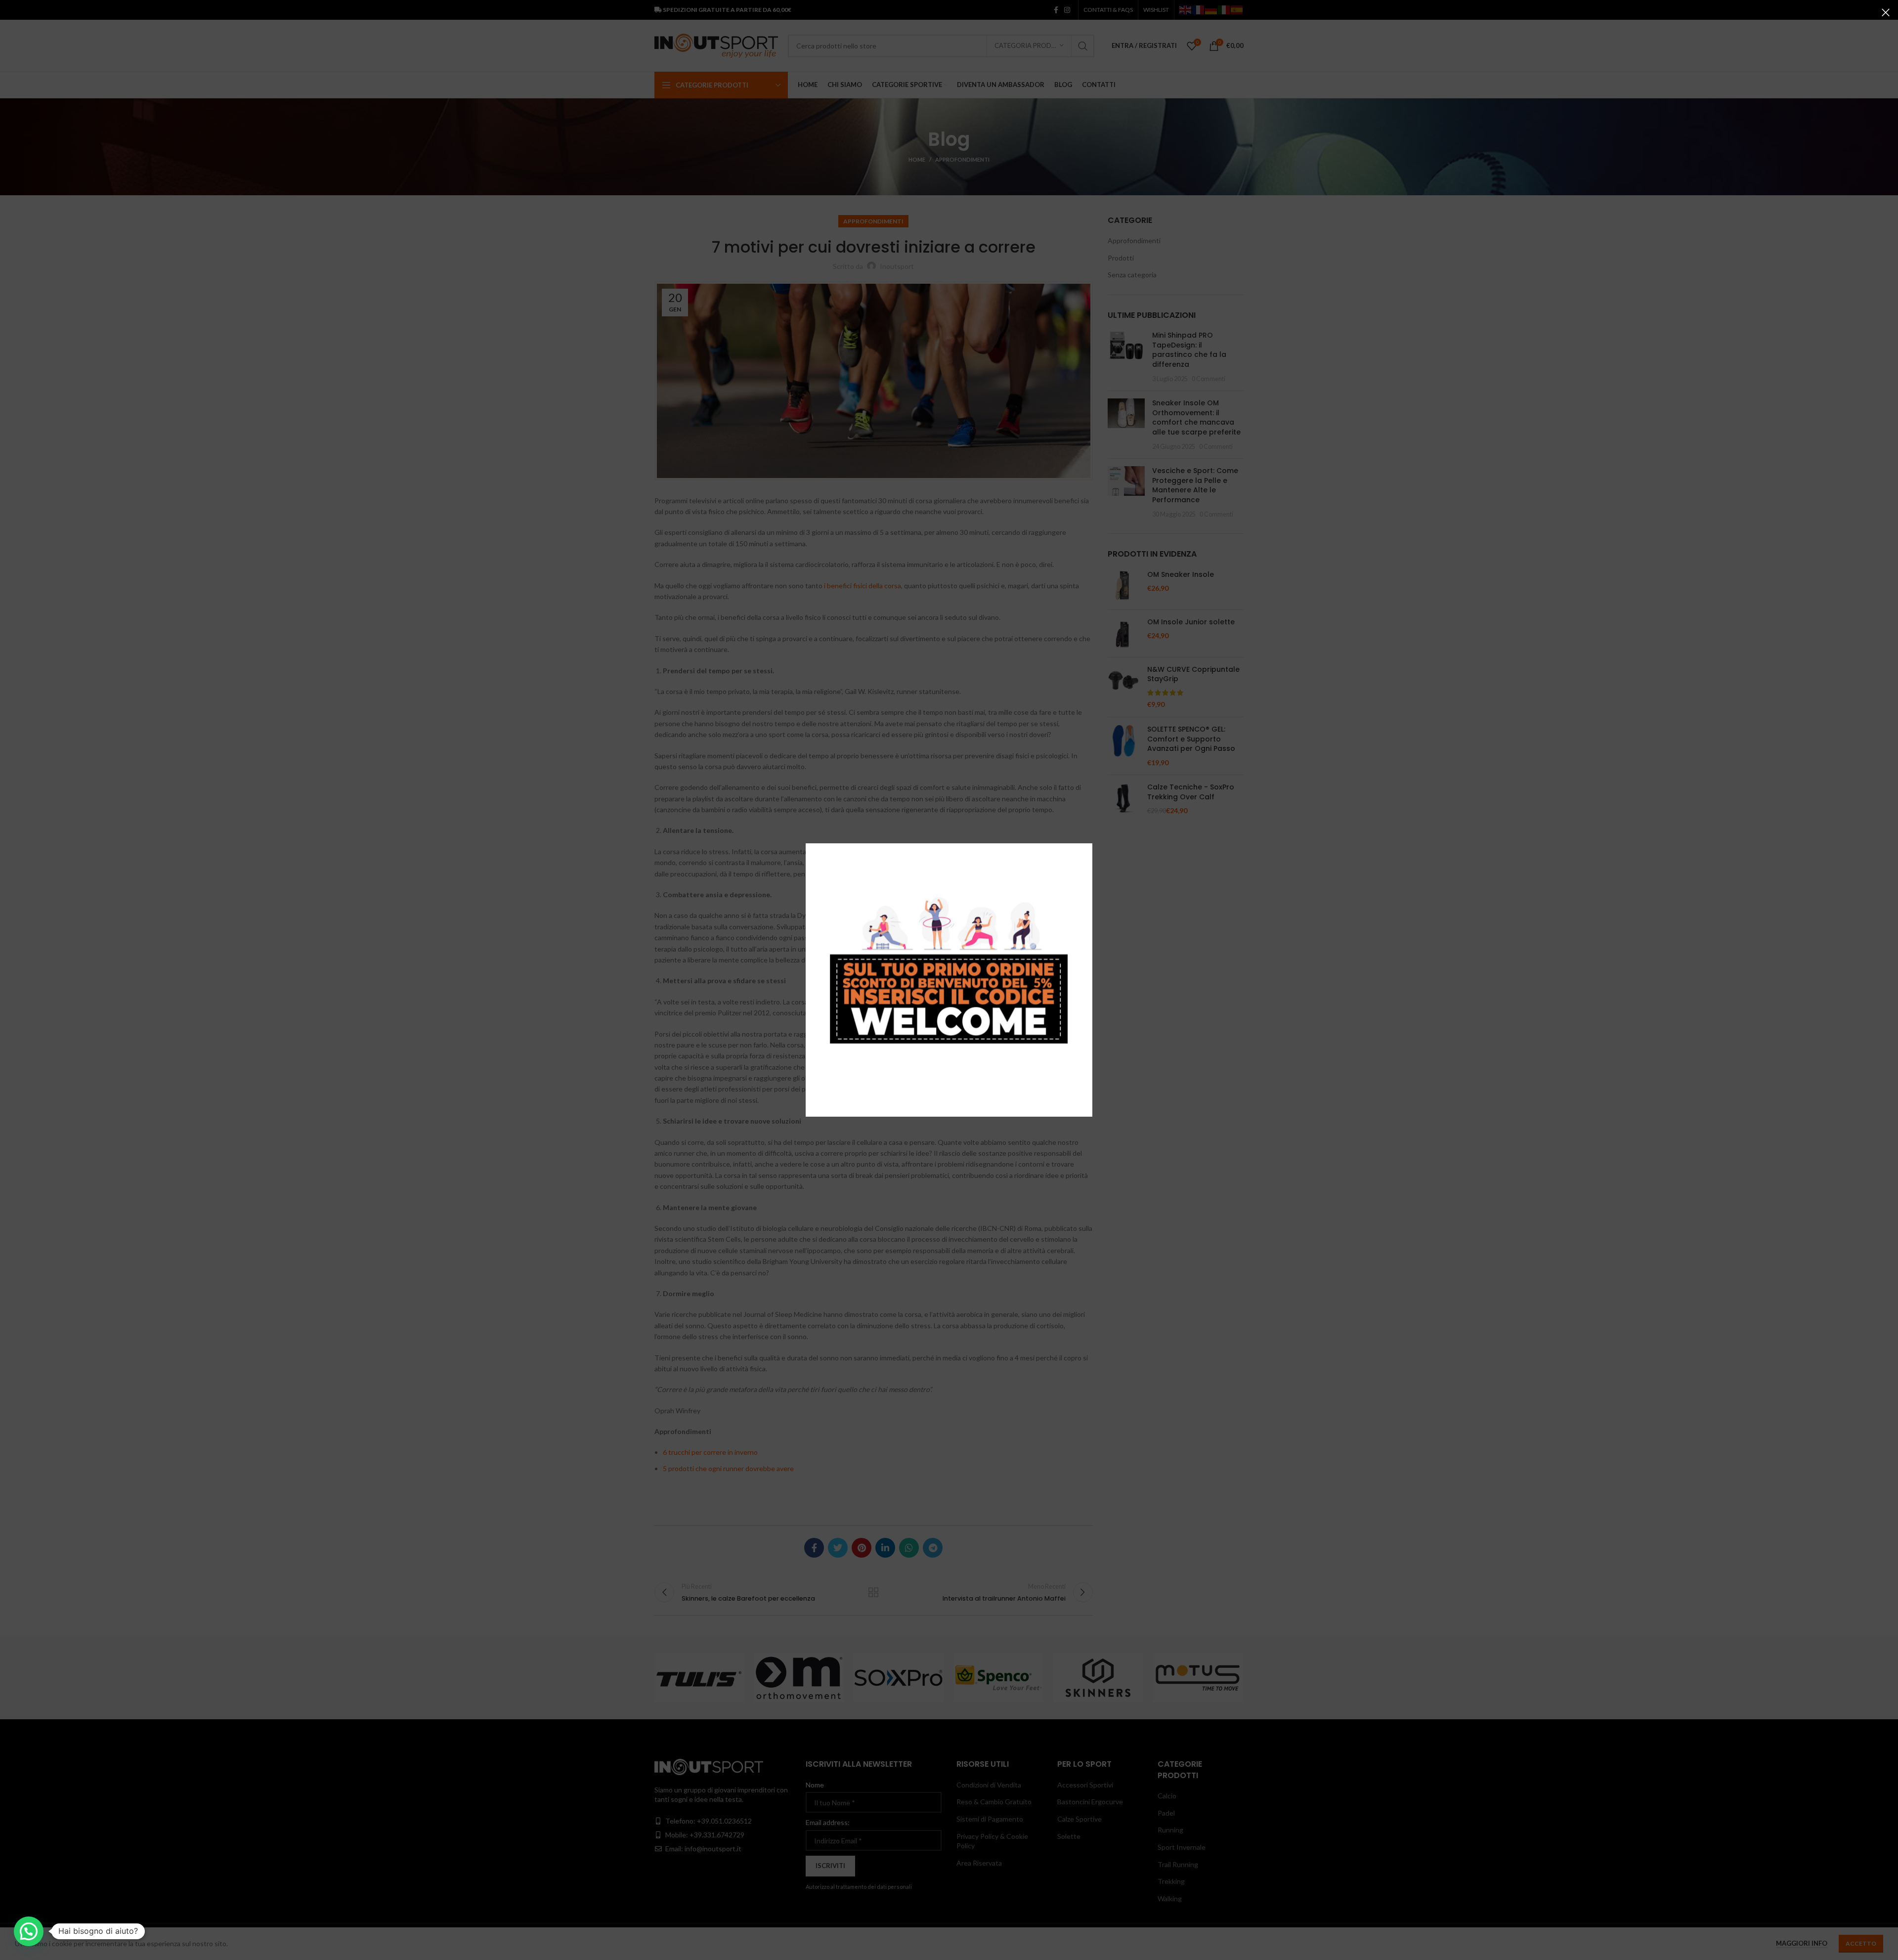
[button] (29, 1931)
